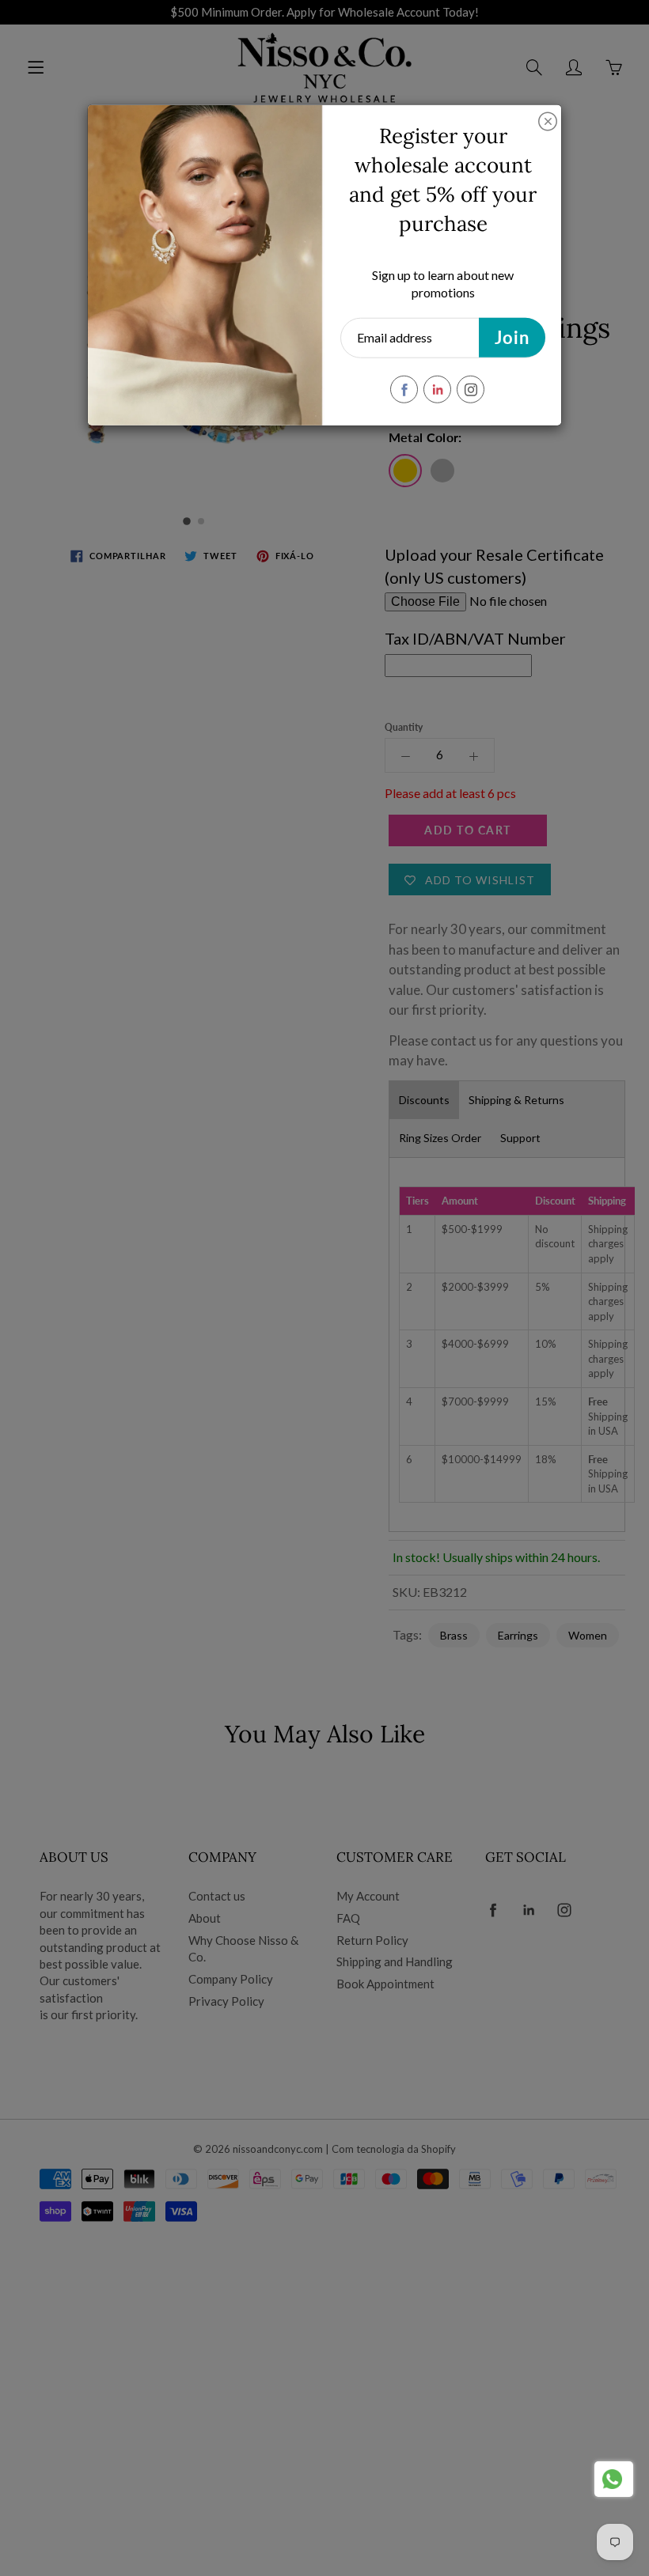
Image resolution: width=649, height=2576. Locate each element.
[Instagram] (471, 390)
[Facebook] (404, 390)
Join (512, 337)
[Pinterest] (437, 390)
